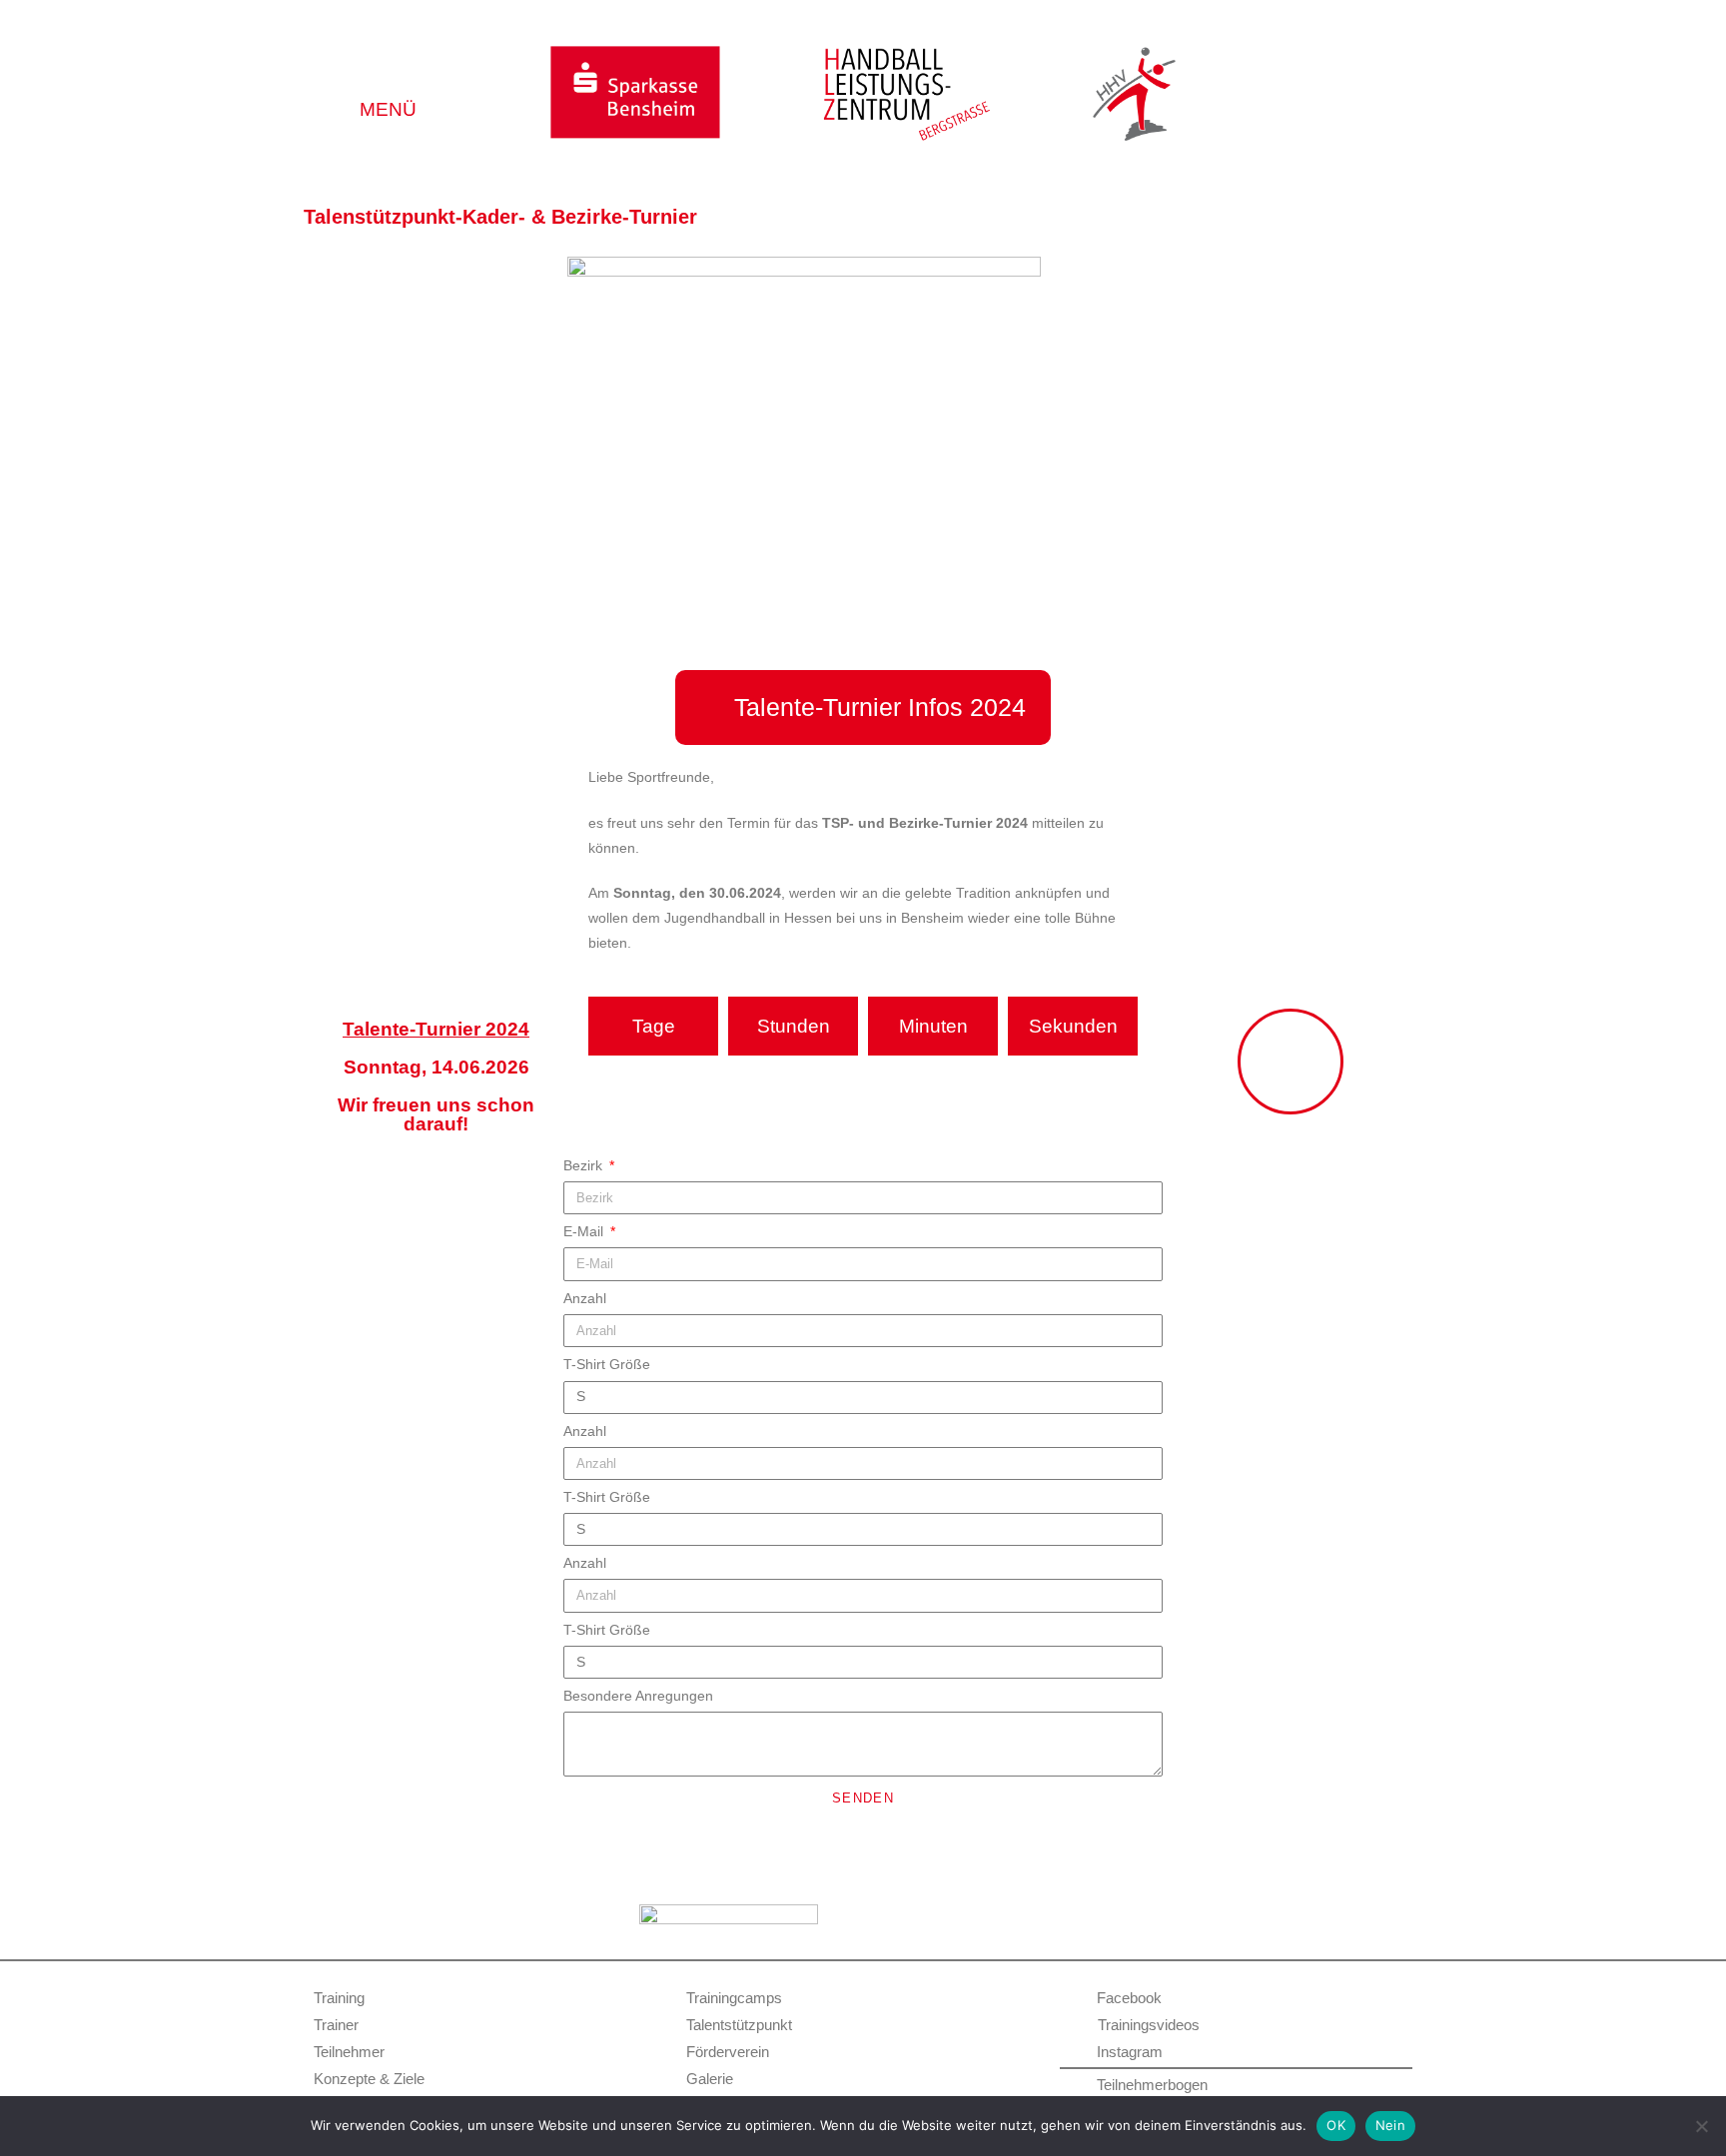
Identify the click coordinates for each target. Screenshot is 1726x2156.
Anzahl (585, 1298)
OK (1336, 2125)
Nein (1390, 2125)
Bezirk (585, 1165)
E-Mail (585, 1231)
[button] (389, 83)
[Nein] (1701, 2126)
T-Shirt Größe (607, 1364)
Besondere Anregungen (638, 1696)
